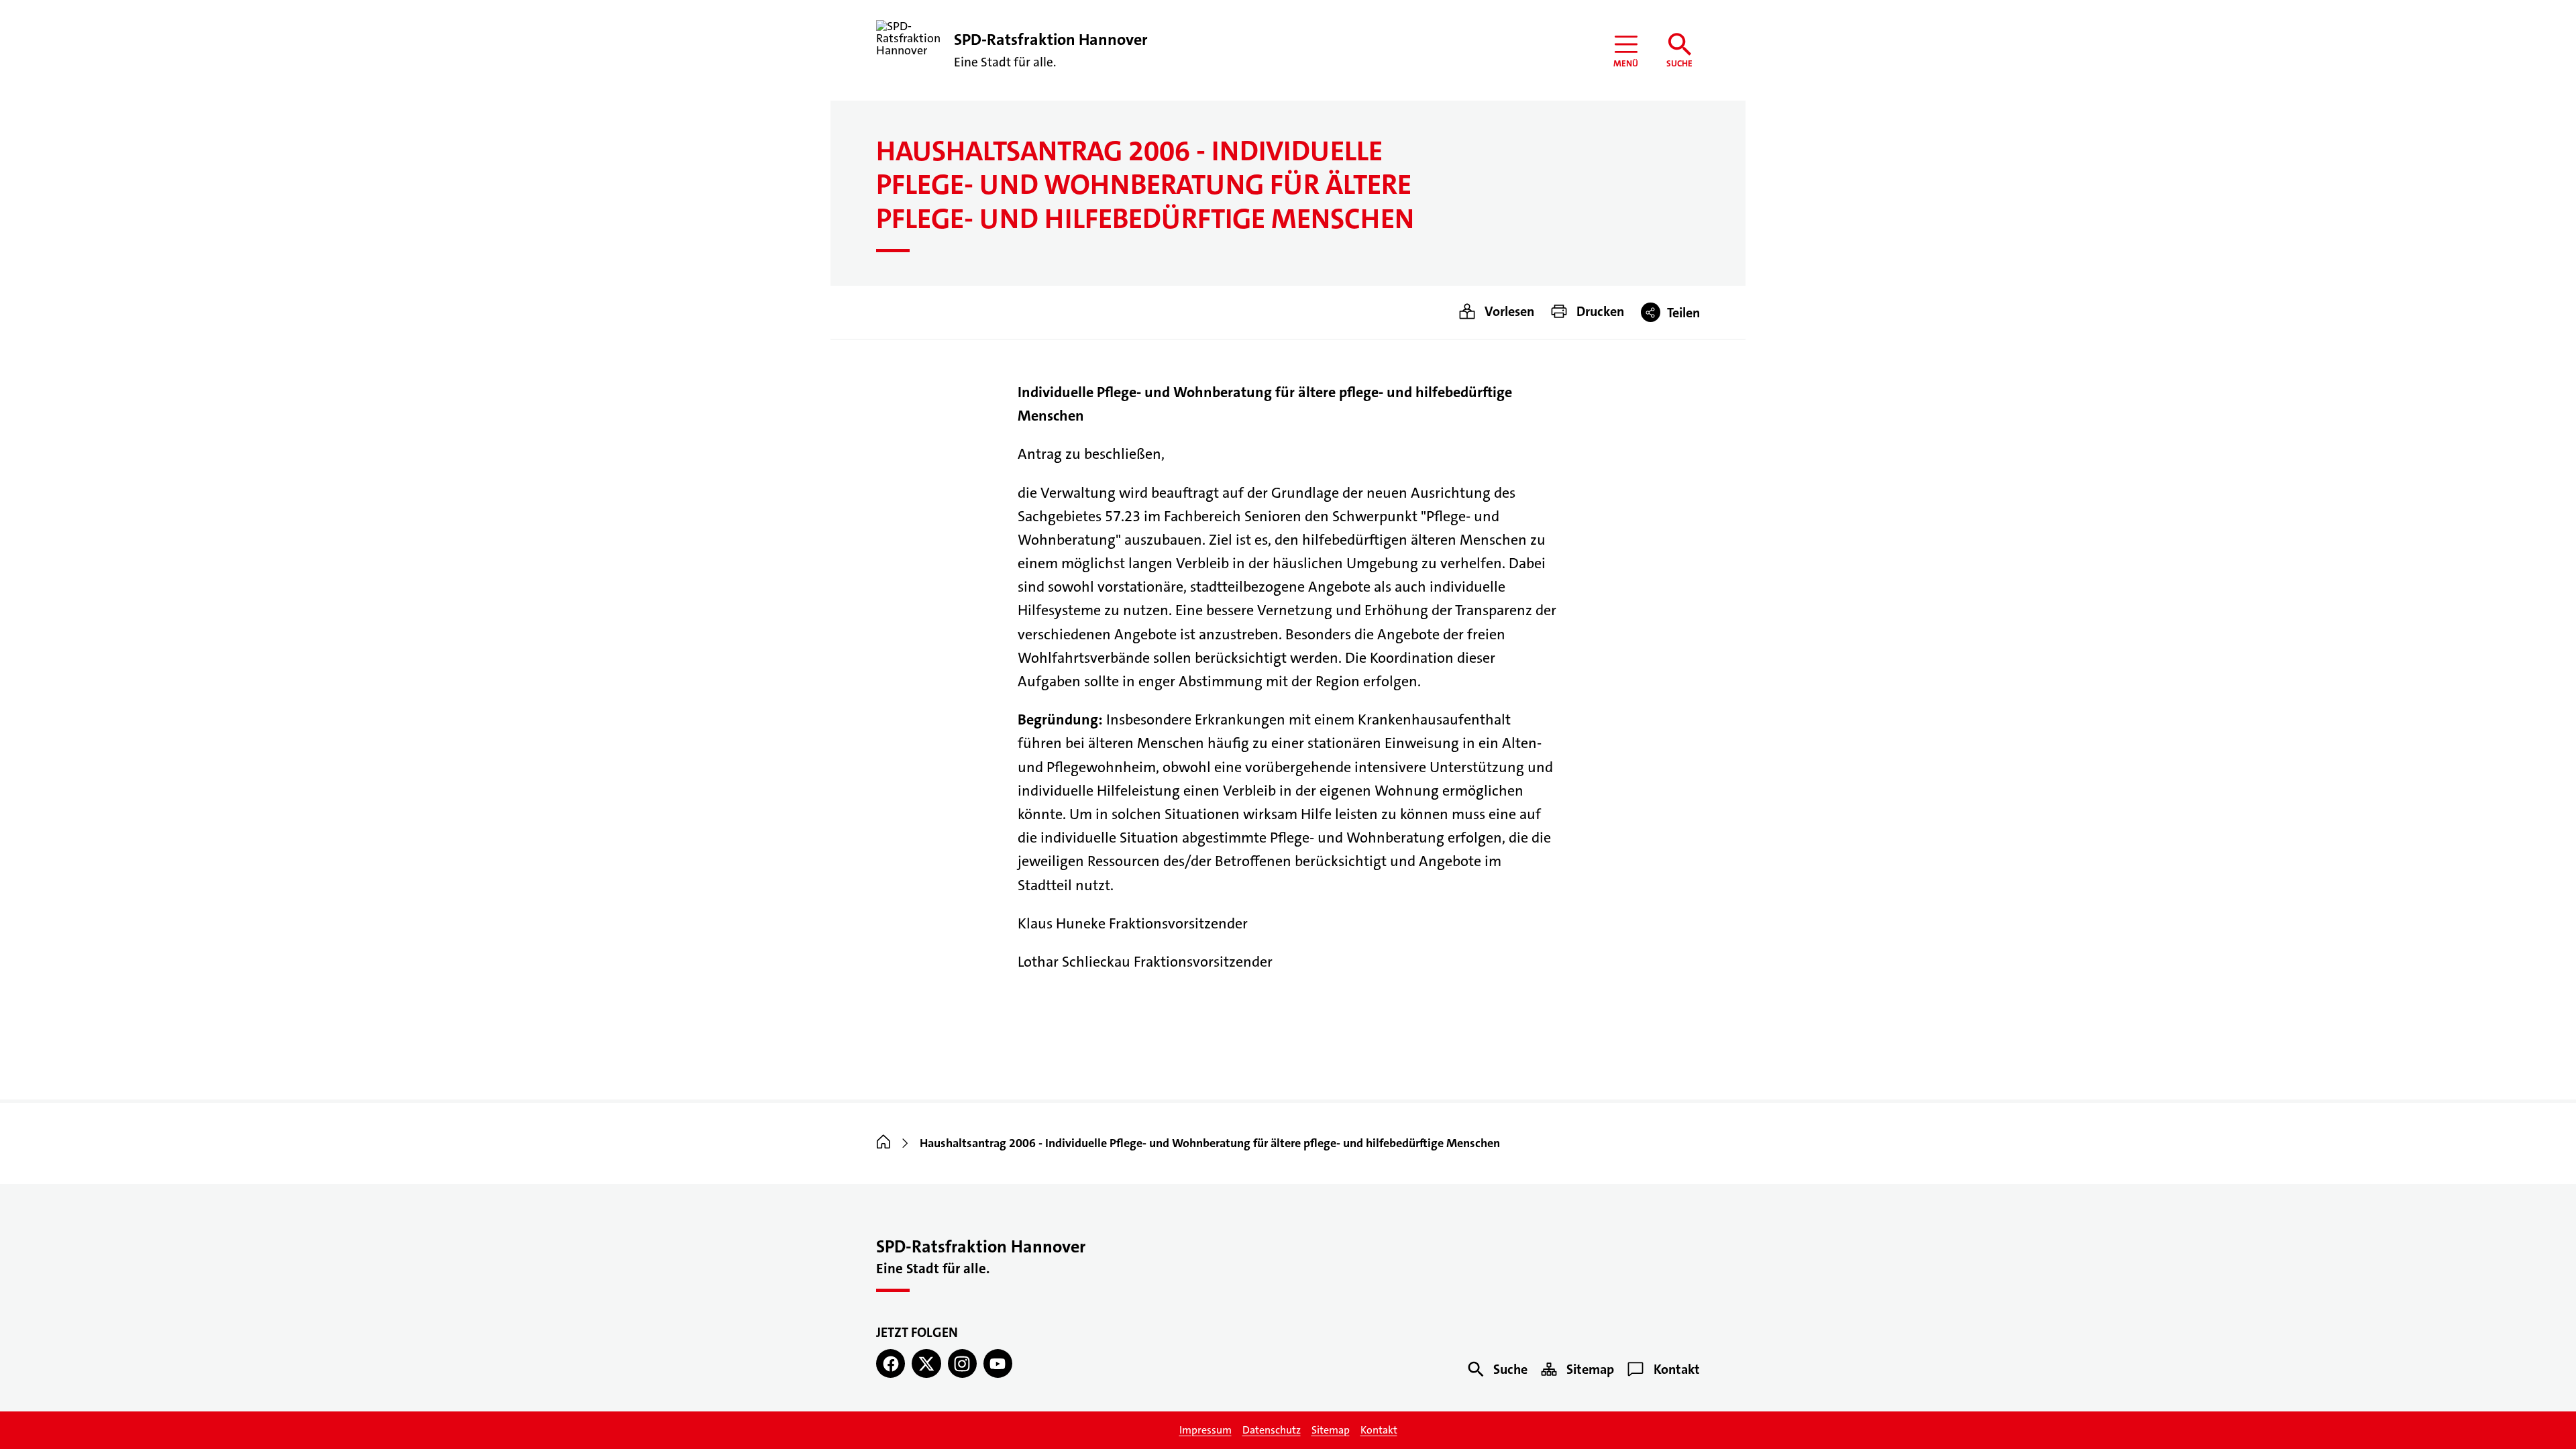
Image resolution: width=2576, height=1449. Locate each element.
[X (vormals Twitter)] (926, 1363)
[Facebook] (891, 1363)
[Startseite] (883, 1143)
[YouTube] (998, 1363)
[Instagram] (962, 1363)
